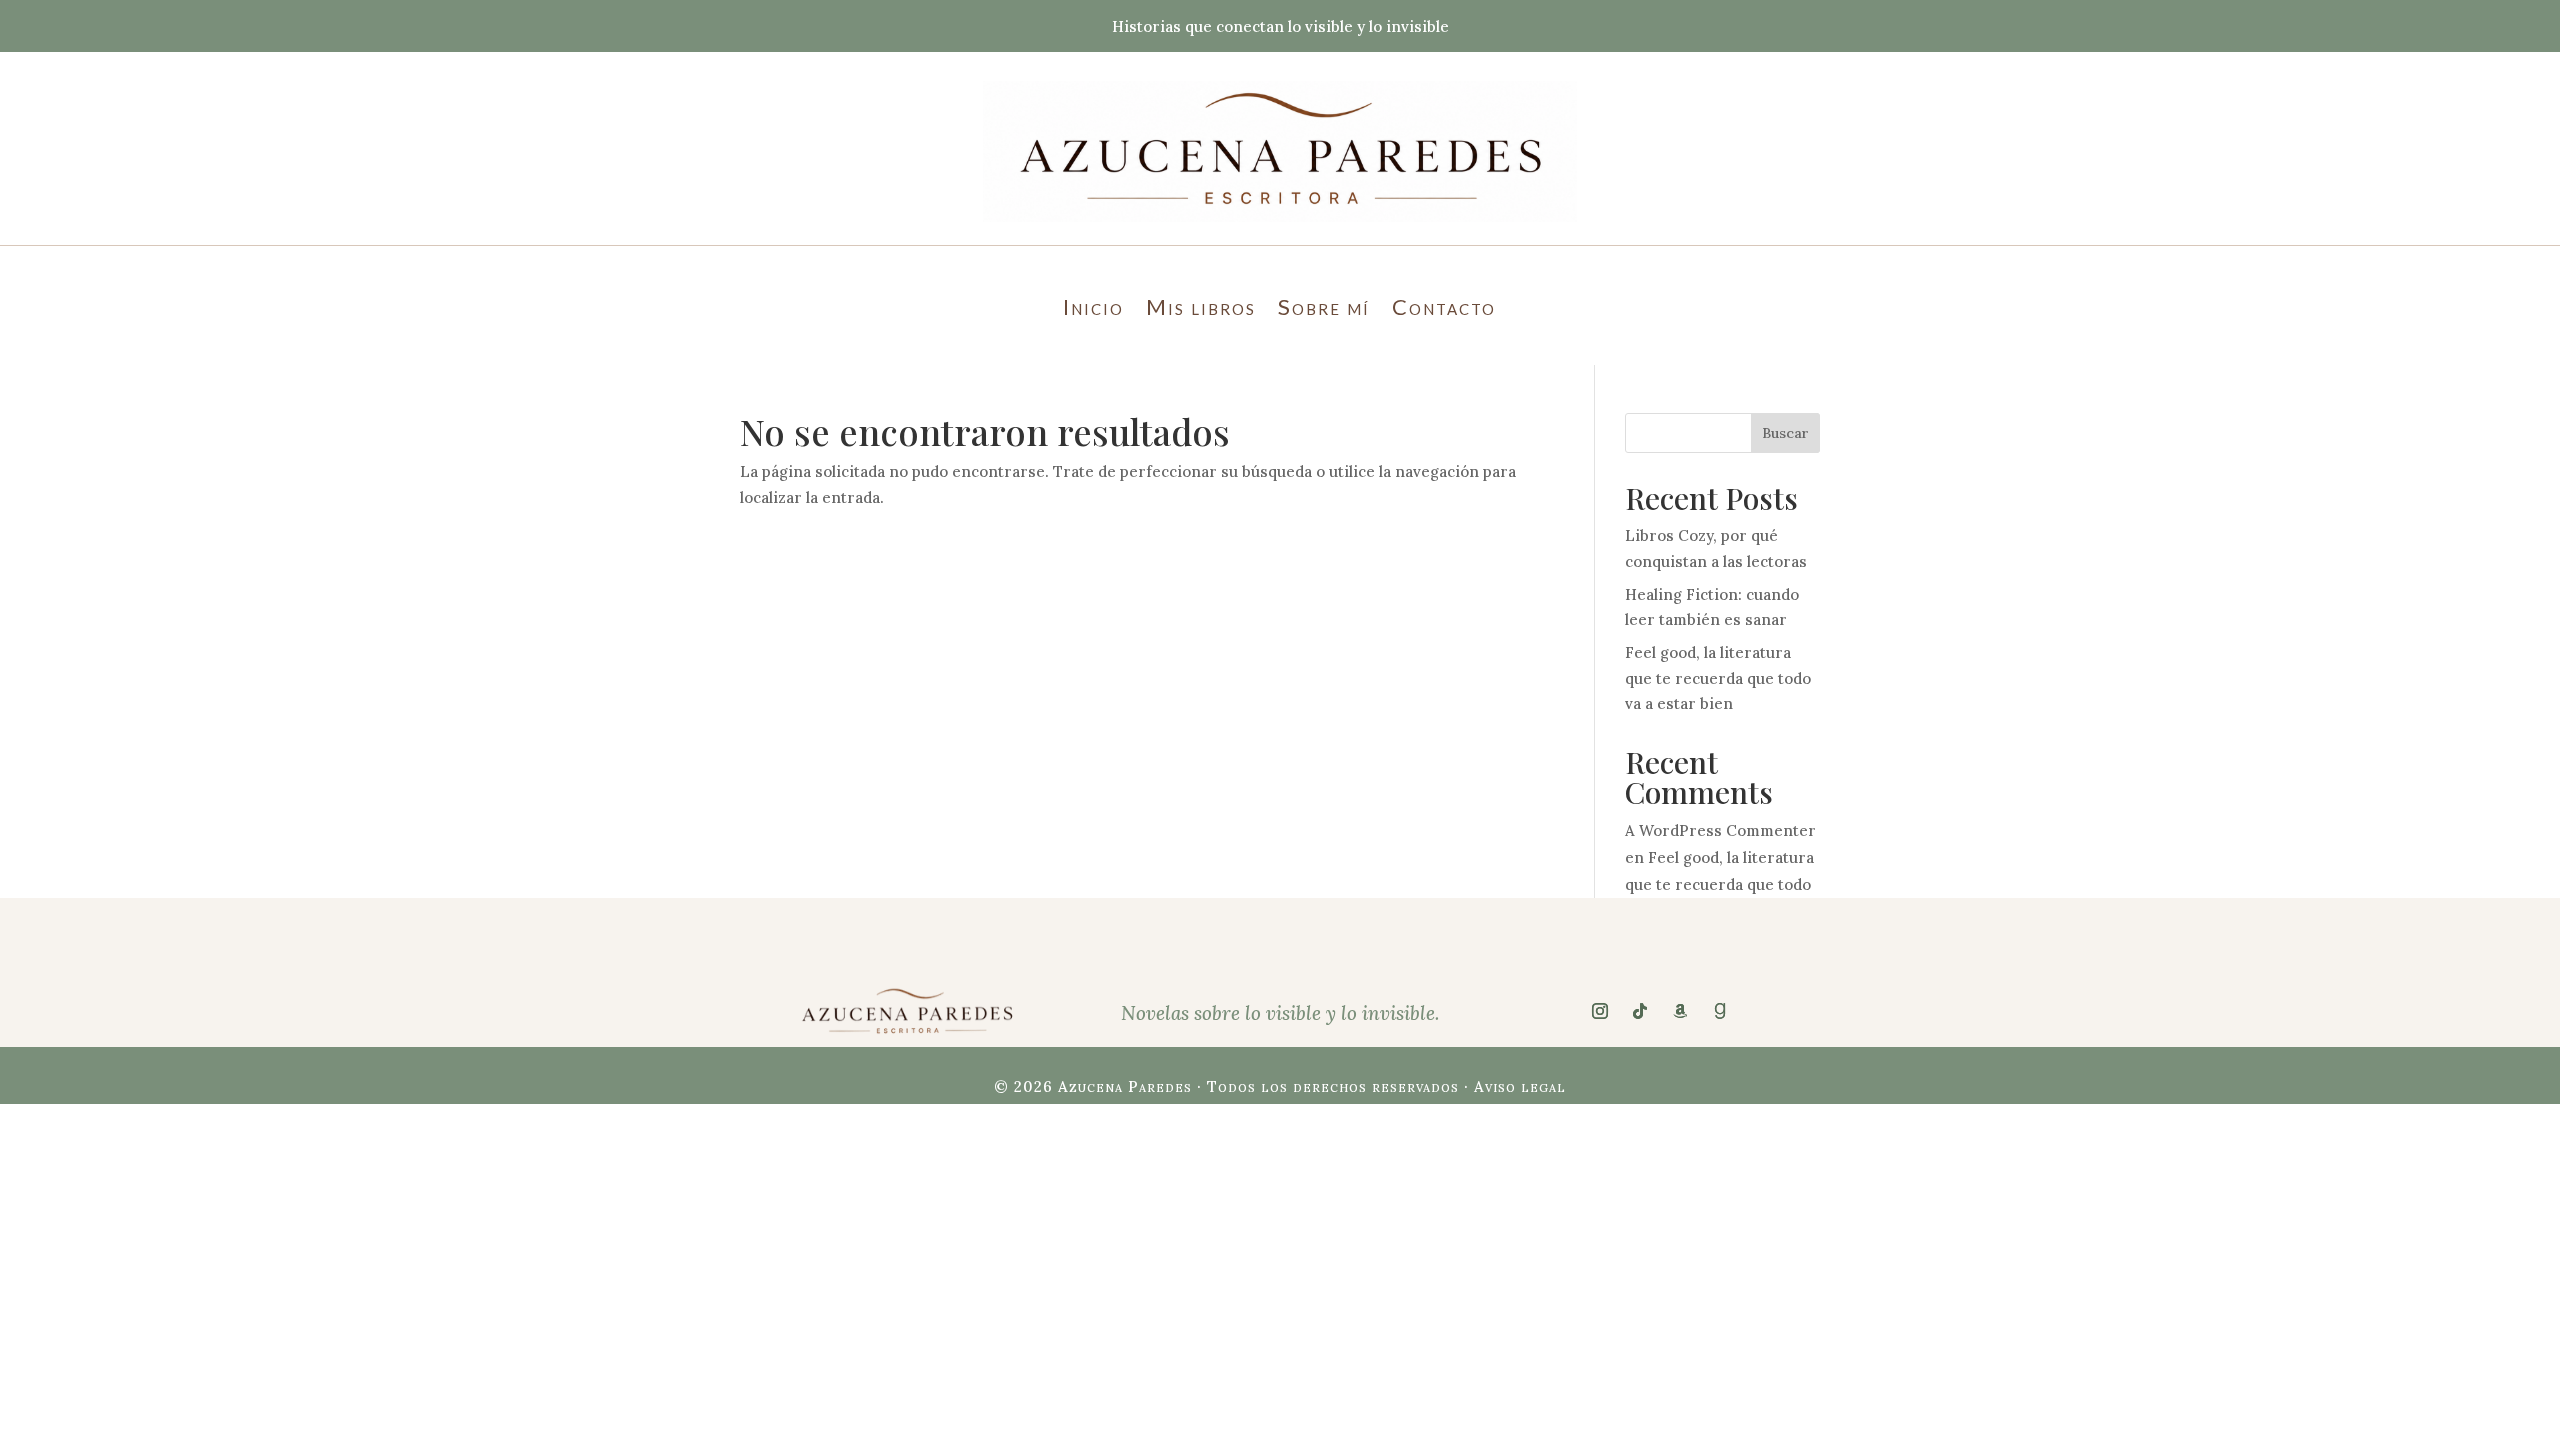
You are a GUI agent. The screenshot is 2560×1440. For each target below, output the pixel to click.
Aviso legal (1520, 1086)
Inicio (1093, 310)
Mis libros (1201, 310)
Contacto (1444, 310)
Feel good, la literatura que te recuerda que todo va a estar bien (1718, 678)
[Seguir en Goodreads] (1720, 1011)
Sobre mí (1324, 310)
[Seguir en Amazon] (1680, 1011)
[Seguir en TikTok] (1640, 1011)
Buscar (1785, 433)
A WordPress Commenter (1720, 830)
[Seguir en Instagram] (1600, 1011)
